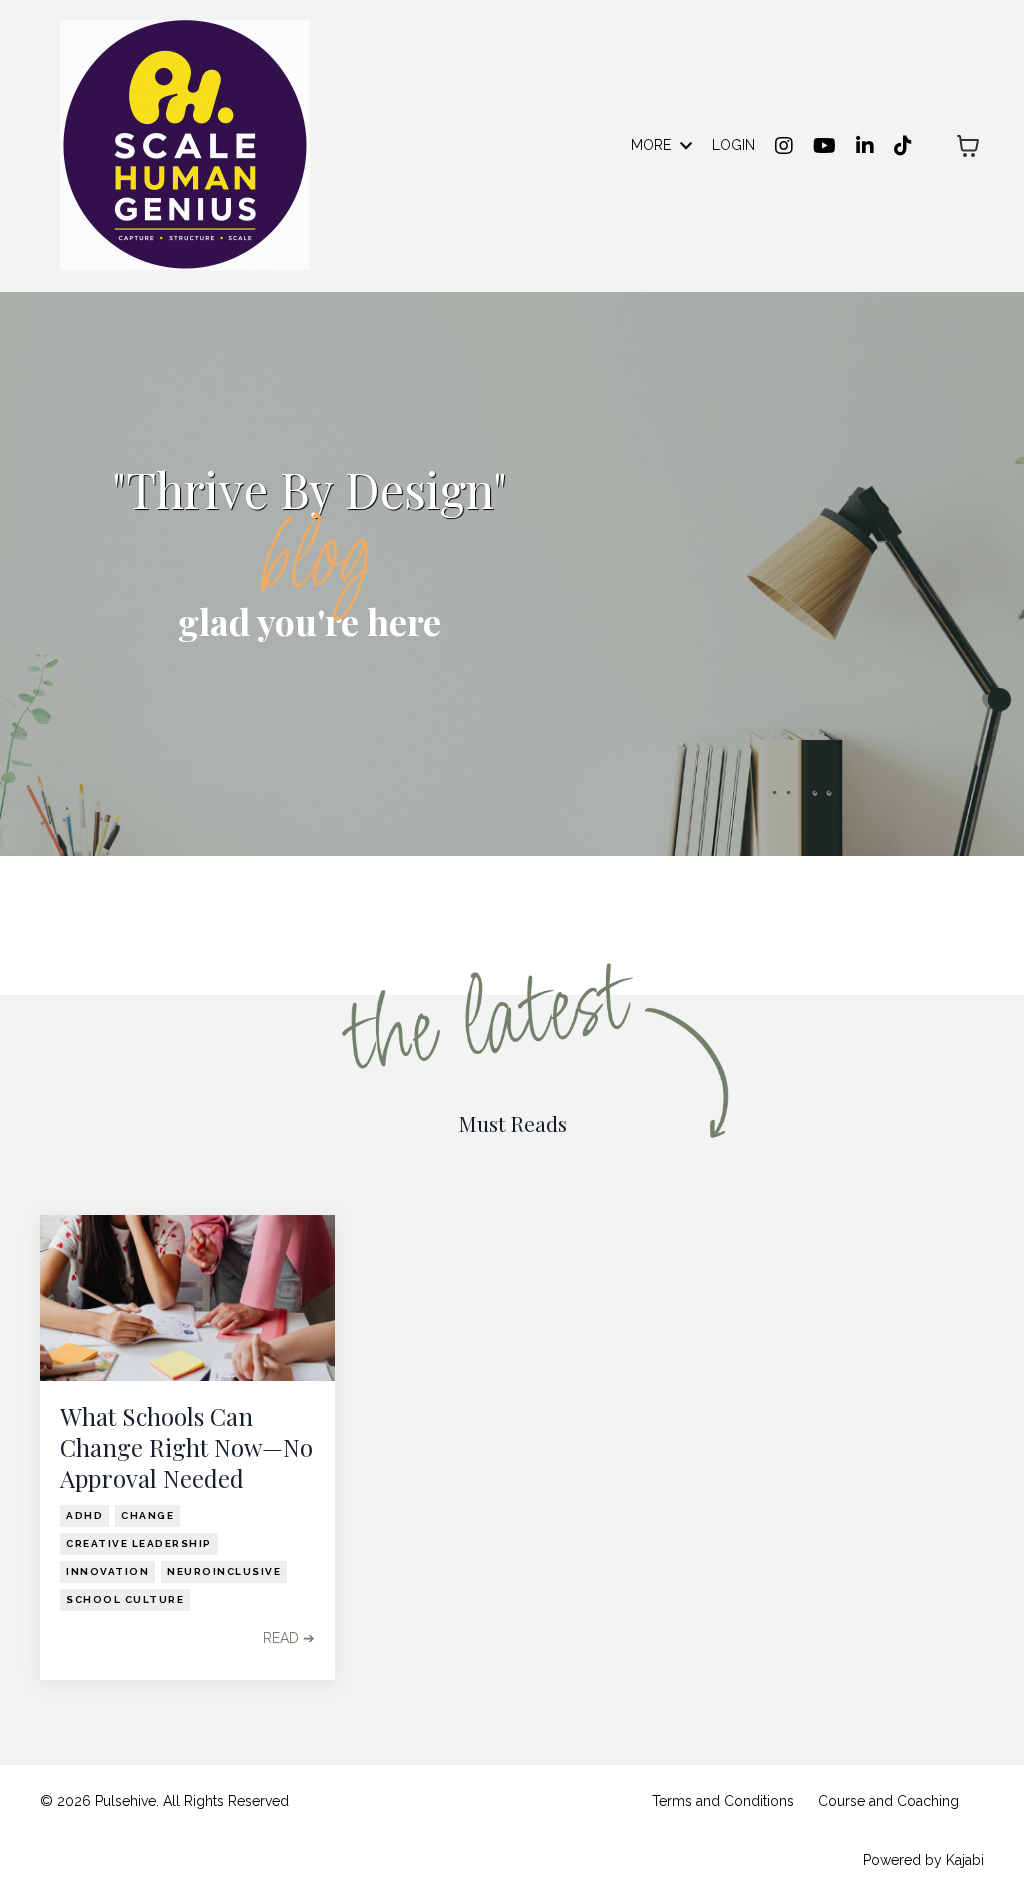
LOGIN (733, 145)
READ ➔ (289, 1638)
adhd (84, 1515)
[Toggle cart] (968, 146)
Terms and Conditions (723, 1801)
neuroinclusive (224, 1571)
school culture (125, 1599)
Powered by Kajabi (923, 1860)
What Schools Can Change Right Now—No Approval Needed (186, 1447)
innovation (107, 1571)
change (147, 1515)
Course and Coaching (888, 1801)
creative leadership (139, 1543)
